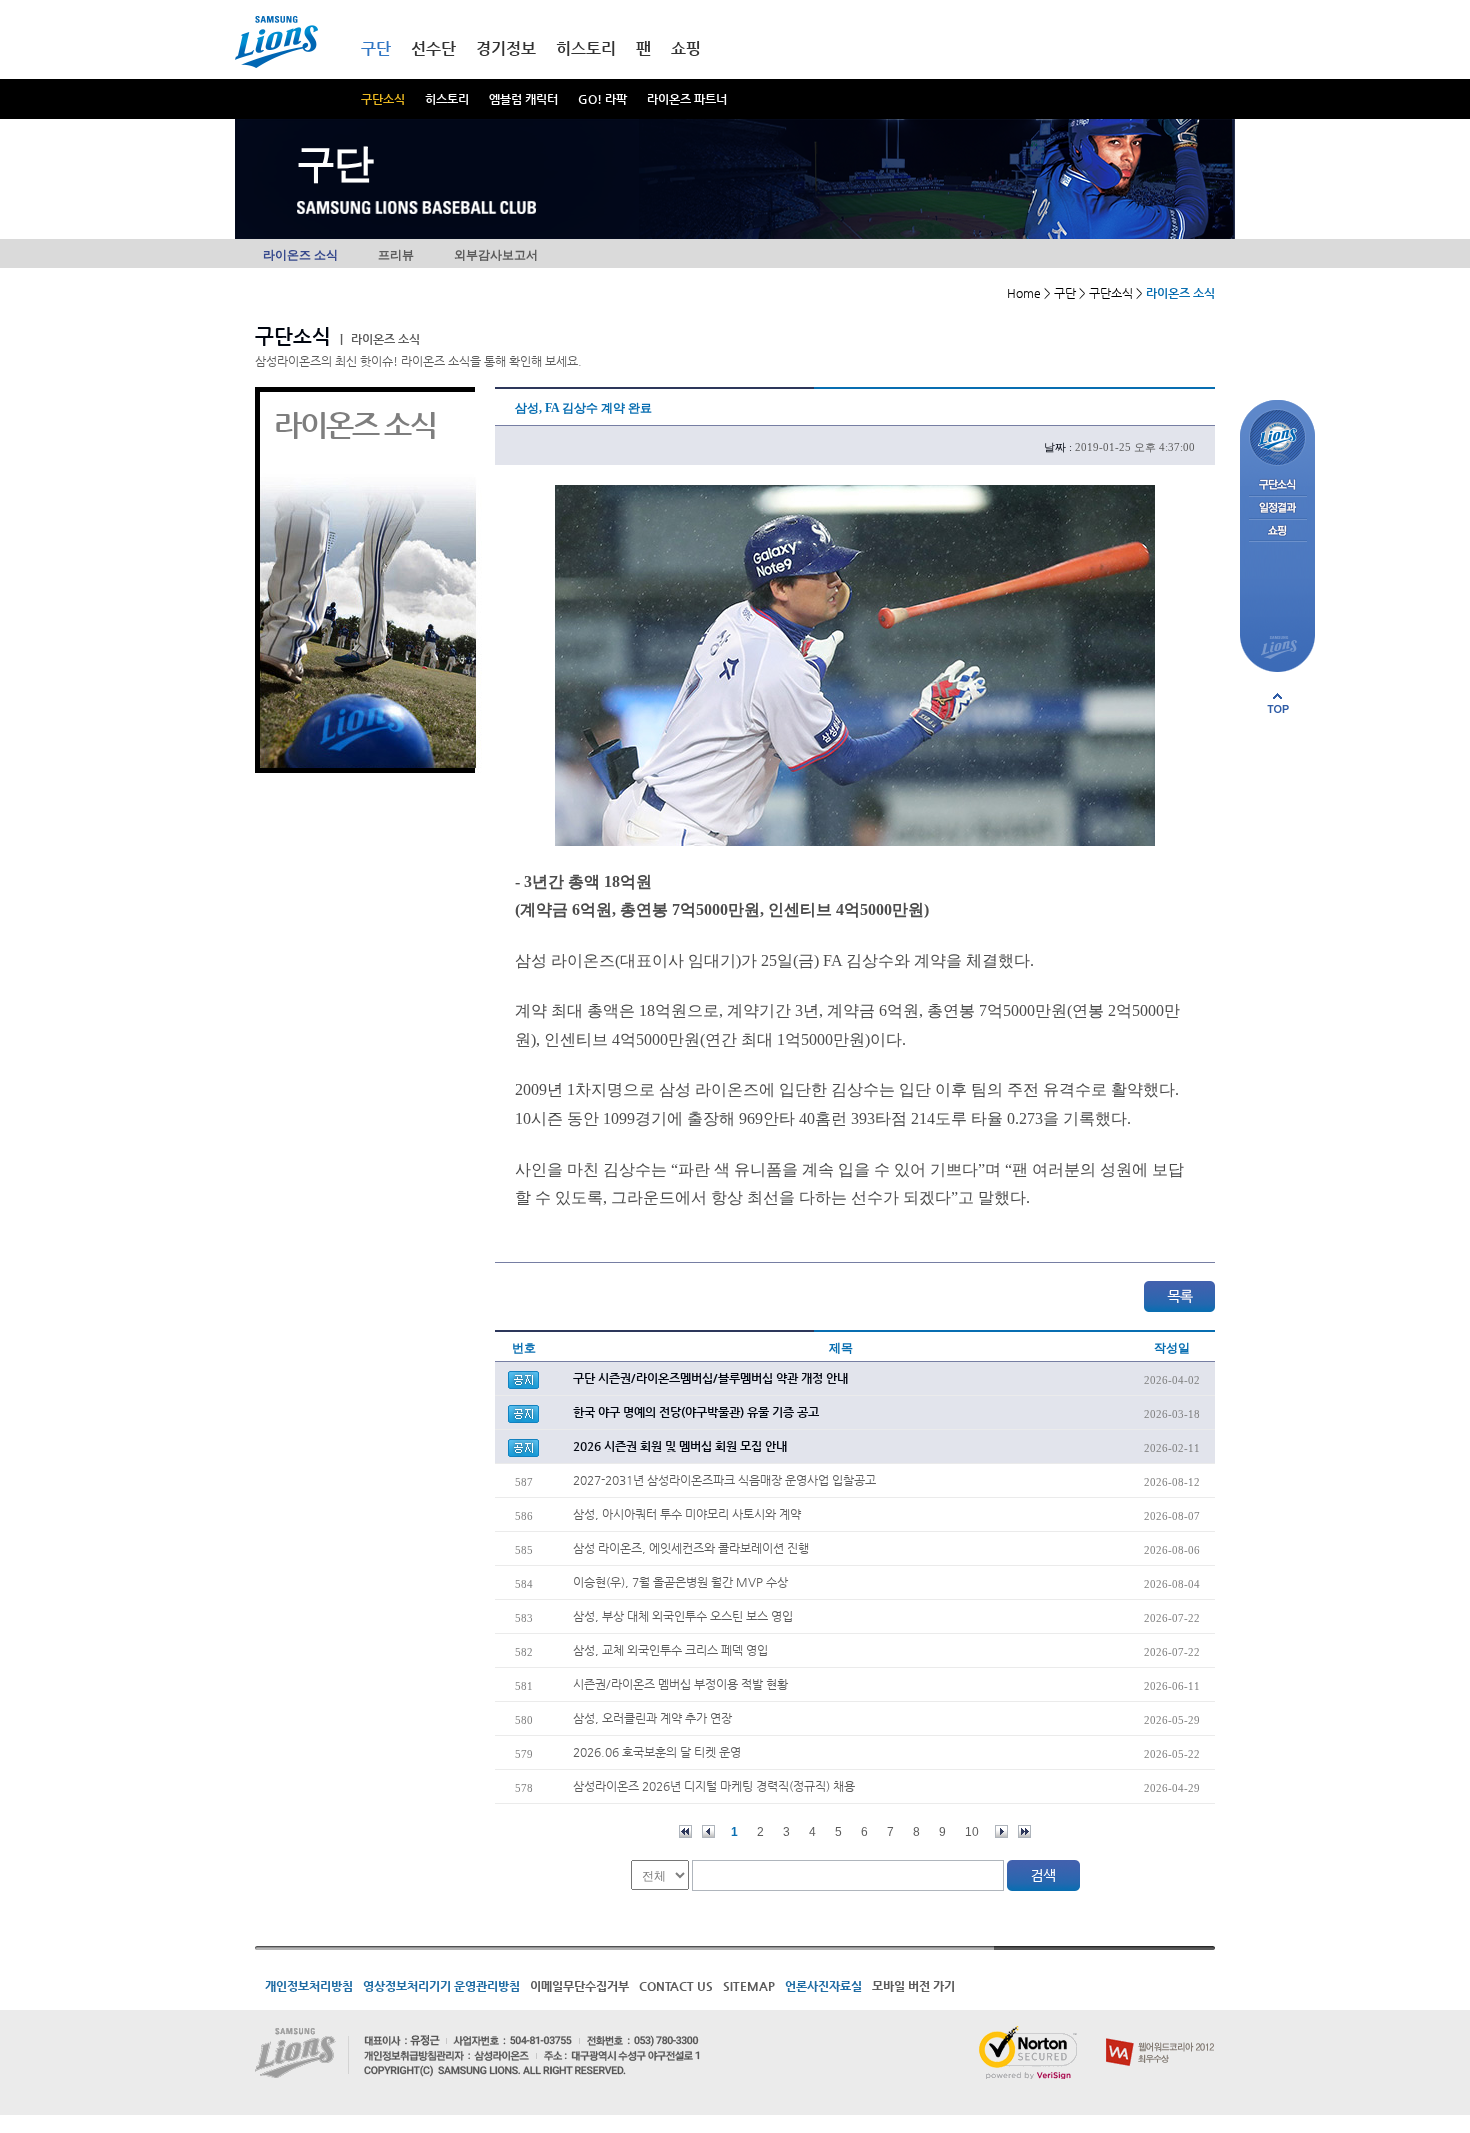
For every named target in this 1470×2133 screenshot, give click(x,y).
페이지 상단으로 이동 (1278, 703)
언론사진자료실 (823, 1986)
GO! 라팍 (602, 99)
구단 (376, 48)
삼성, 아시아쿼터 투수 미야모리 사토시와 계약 (687, 1514)
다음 (1001, 1831)
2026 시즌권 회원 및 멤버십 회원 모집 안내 (680, 1446)
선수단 (433, 48)
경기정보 (506, 48)
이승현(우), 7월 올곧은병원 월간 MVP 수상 (680, 1582)
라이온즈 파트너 (687, 99)
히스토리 (447, 99)
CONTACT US (676, 1986)
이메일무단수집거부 (579, 1986)
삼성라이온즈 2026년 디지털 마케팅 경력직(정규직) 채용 (714, 1786)
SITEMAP (749, 1986)
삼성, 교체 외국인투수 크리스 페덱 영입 (670, 1650)
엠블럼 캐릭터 (523, 99)
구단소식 (383, 99)
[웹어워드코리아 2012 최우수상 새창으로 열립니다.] (1160, 2034)
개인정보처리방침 (309, 1986)
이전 (708, 1831)
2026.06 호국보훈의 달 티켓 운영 (657, 1752)
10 (972, 1832)
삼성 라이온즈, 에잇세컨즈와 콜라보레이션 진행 (691, 1548)
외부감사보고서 (496, 255)
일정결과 (1277, 508)
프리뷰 (396, 255)
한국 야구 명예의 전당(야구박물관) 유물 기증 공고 (696, 1412)
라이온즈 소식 (300, 255)
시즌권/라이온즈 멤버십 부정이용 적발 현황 (680, 1684)
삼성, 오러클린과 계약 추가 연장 (652, 1718)
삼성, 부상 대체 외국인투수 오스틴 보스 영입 (683, 1616)
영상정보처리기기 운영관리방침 (441, 1986)
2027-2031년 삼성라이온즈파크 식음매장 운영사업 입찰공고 (724, 1480)
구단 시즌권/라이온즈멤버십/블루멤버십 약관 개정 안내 (710, 1378)
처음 (685, 1831)
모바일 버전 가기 (913, 1986)
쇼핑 (686, 48)
